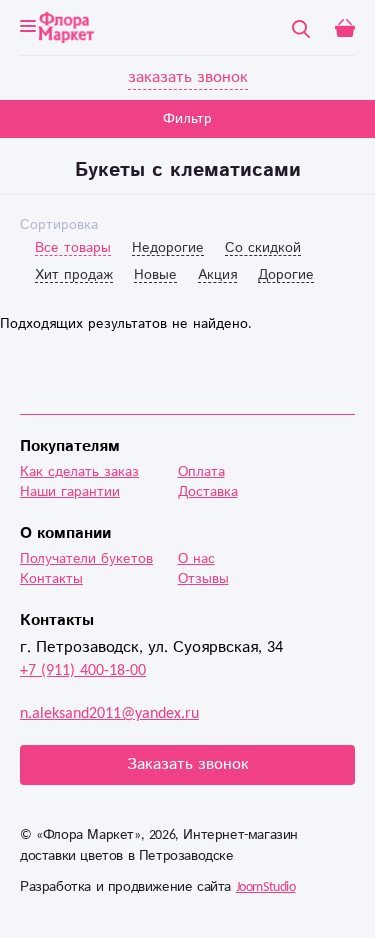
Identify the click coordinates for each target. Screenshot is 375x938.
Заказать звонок (188, 764)
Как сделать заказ (79, 472)
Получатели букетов (86, 559)
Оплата (201, 472)
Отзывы (203, 579)
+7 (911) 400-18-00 (83, 670)
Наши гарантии (70, 492)
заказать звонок (188, 77)
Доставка (208, 492)
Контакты (51, 579)
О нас (196, 559)
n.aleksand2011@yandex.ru (109, 713)
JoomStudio (266, 887)
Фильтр (187, 119)
